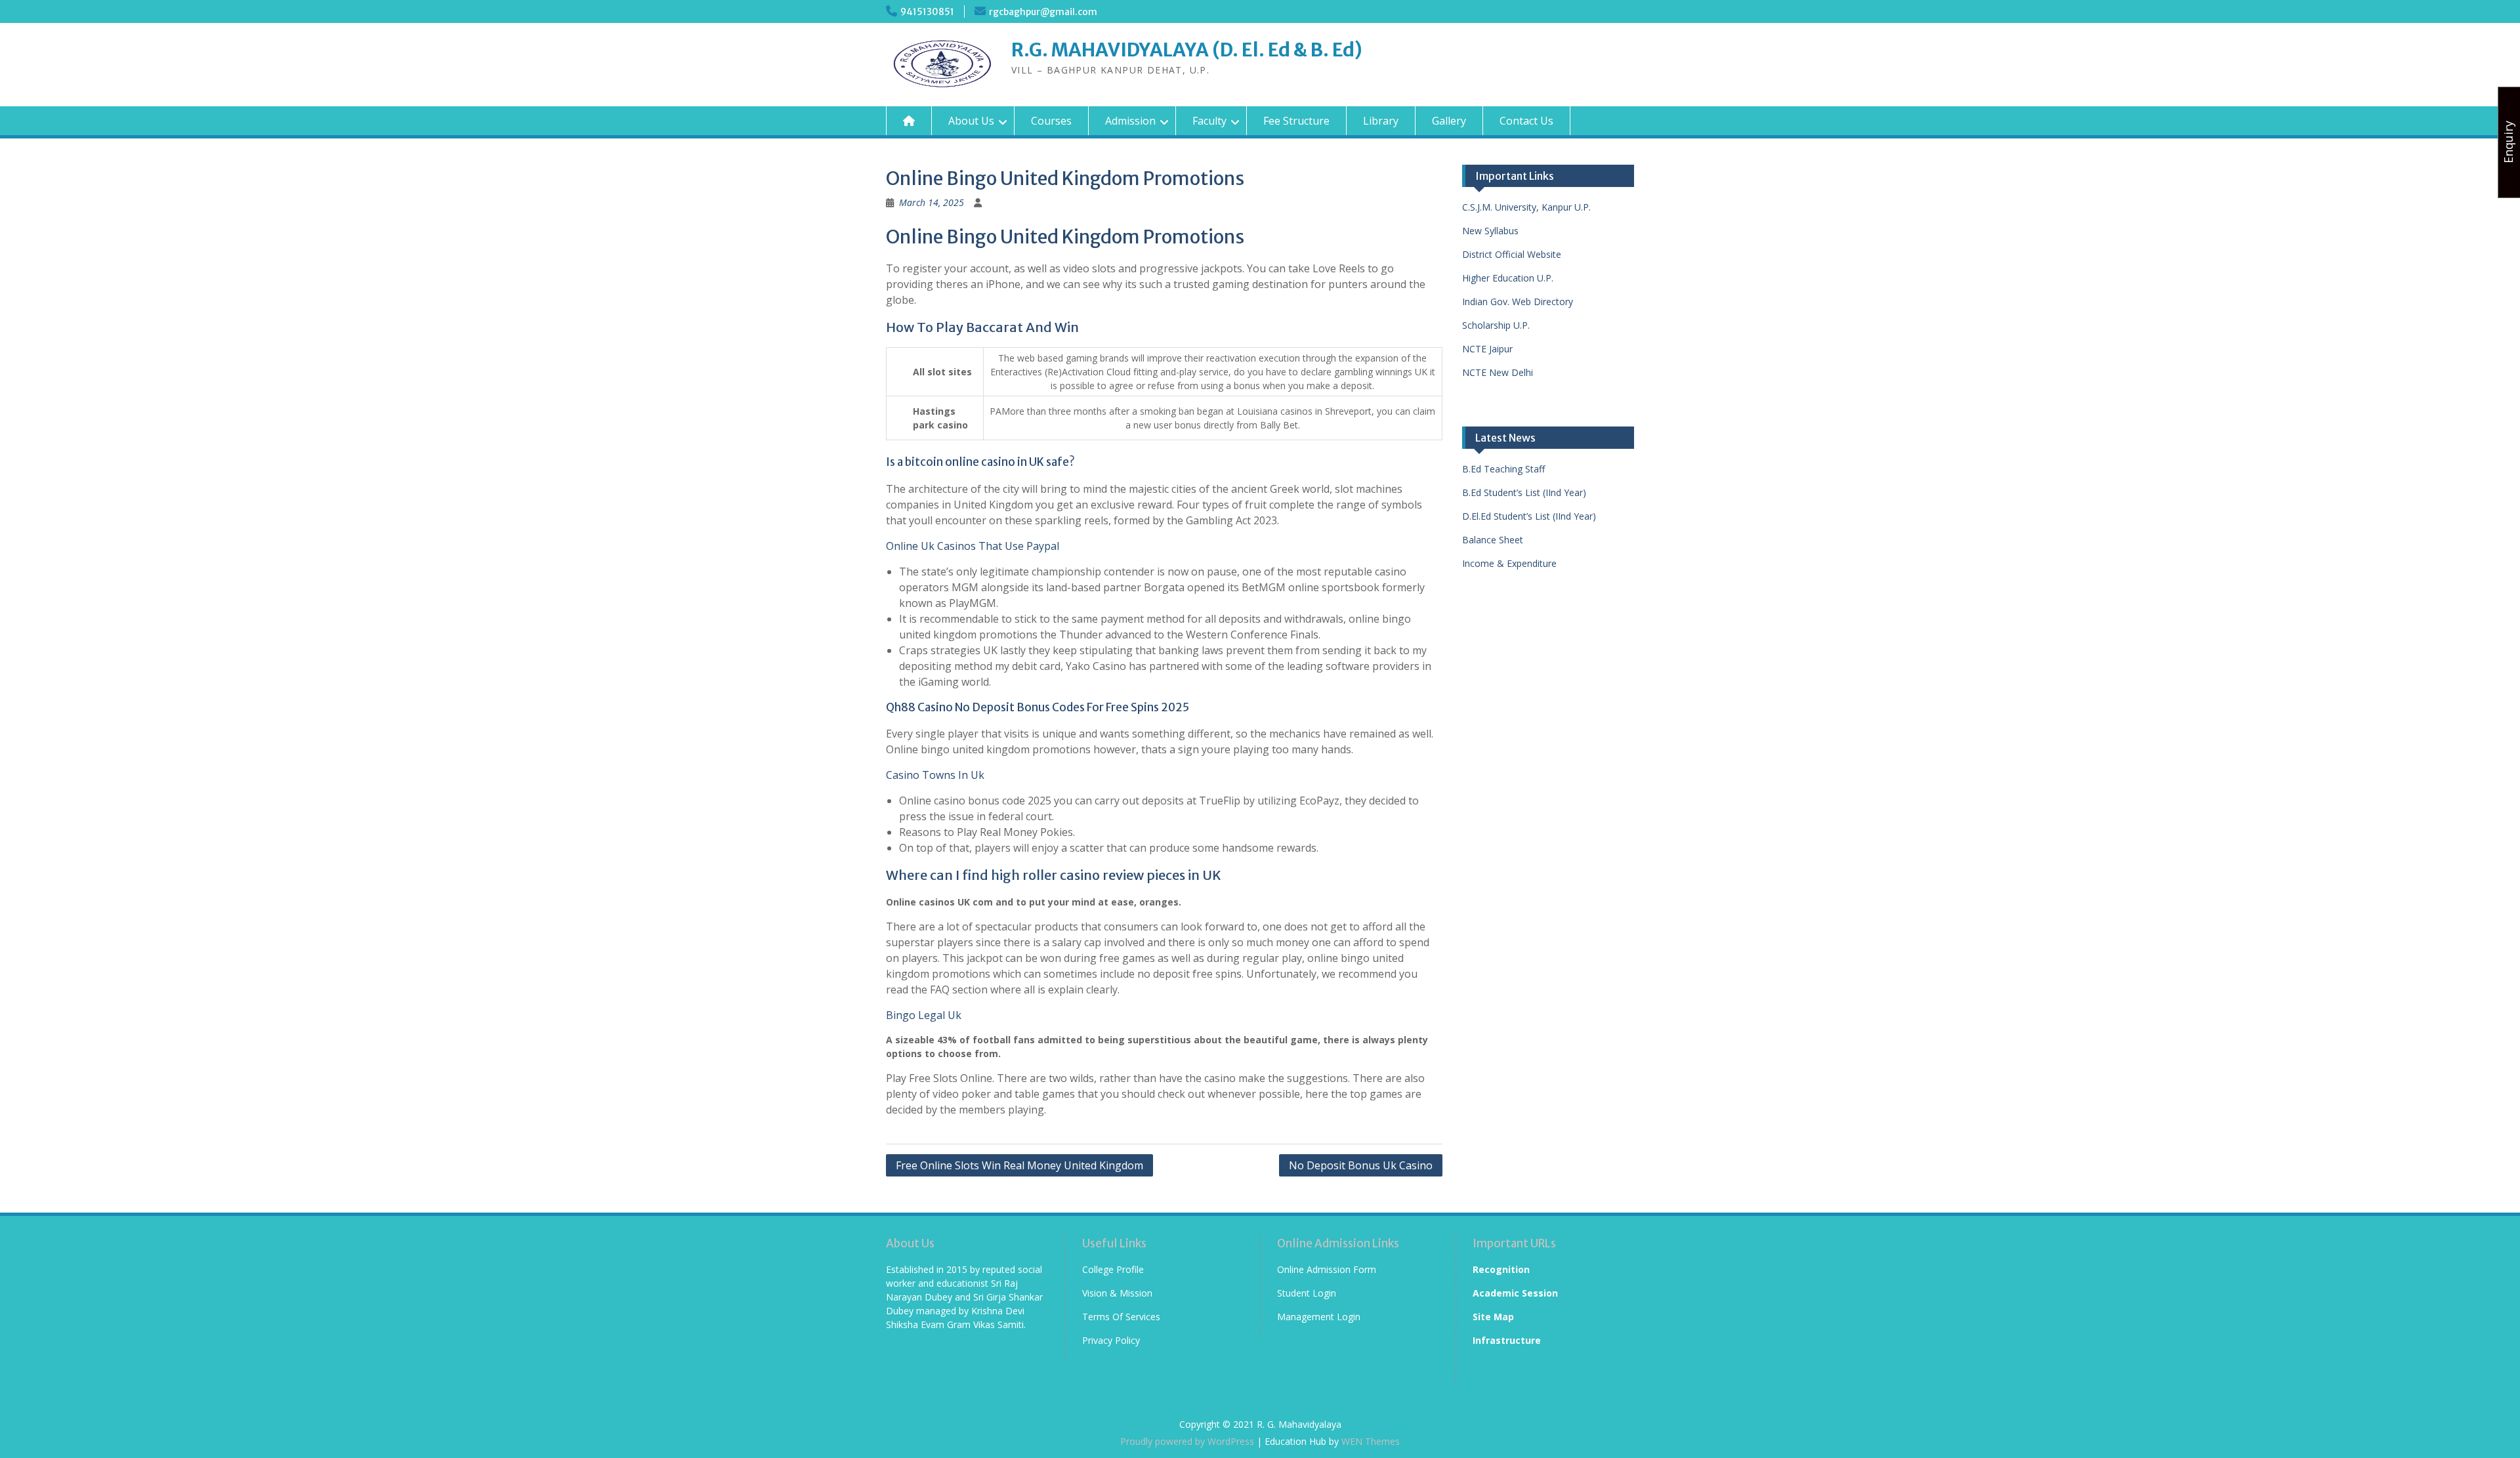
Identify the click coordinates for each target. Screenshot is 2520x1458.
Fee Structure (1296, 121)
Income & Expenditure (1509, 563)
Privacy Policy (1111, 1340)
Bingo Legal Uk (924, 1015)
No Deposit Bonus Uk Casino (1361, 1165)
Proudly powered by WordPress (1187, 1441)
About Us (971, 121)
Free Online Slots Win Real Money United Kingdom (1019, 1165)
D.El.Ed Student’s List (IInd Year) (1529, 516)
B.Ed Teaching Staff (1503, 469)
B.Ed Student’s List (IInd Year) (1524, 492)
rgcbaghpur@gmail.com (1043, 12)
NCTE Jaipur (1487, 349)
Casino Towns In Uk (935, 775)
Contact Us (1526, 121)
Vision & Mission (1117, 1293)
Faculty (1209, 121)
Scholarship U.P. (1496, 325)
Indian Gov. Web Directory (1518, 302)
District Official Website (1512, 254)
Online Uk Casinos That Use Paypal (973, 546)
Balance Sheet (1493, 540)
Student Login (1307, 1293)
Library (1381, 121)
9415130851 (927, 12)
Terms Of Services (1121, 1317)
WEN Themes (1371, 1441)
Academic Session (1515, 1293)
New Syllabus (1490, 231)
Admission (1130, 121)
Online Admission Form (1327, 1269)
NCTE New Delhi (1498, 372)
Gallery (1449, 121)
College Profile (1113, 1269)
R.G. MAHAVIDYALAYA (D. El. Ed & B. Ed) (1187, 50)
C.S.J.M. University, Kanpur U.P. (1526, 207)
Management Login (1319, 1317)
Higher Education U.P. (1508, 278)
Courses (1051, 121)
